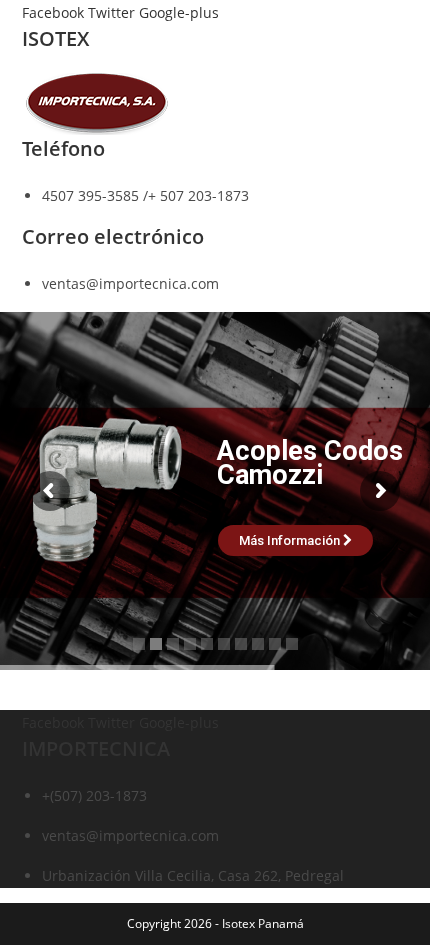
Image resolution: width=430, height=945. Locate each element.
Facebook (55, 12)
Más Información (291, 540)
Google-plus (179, 12)
